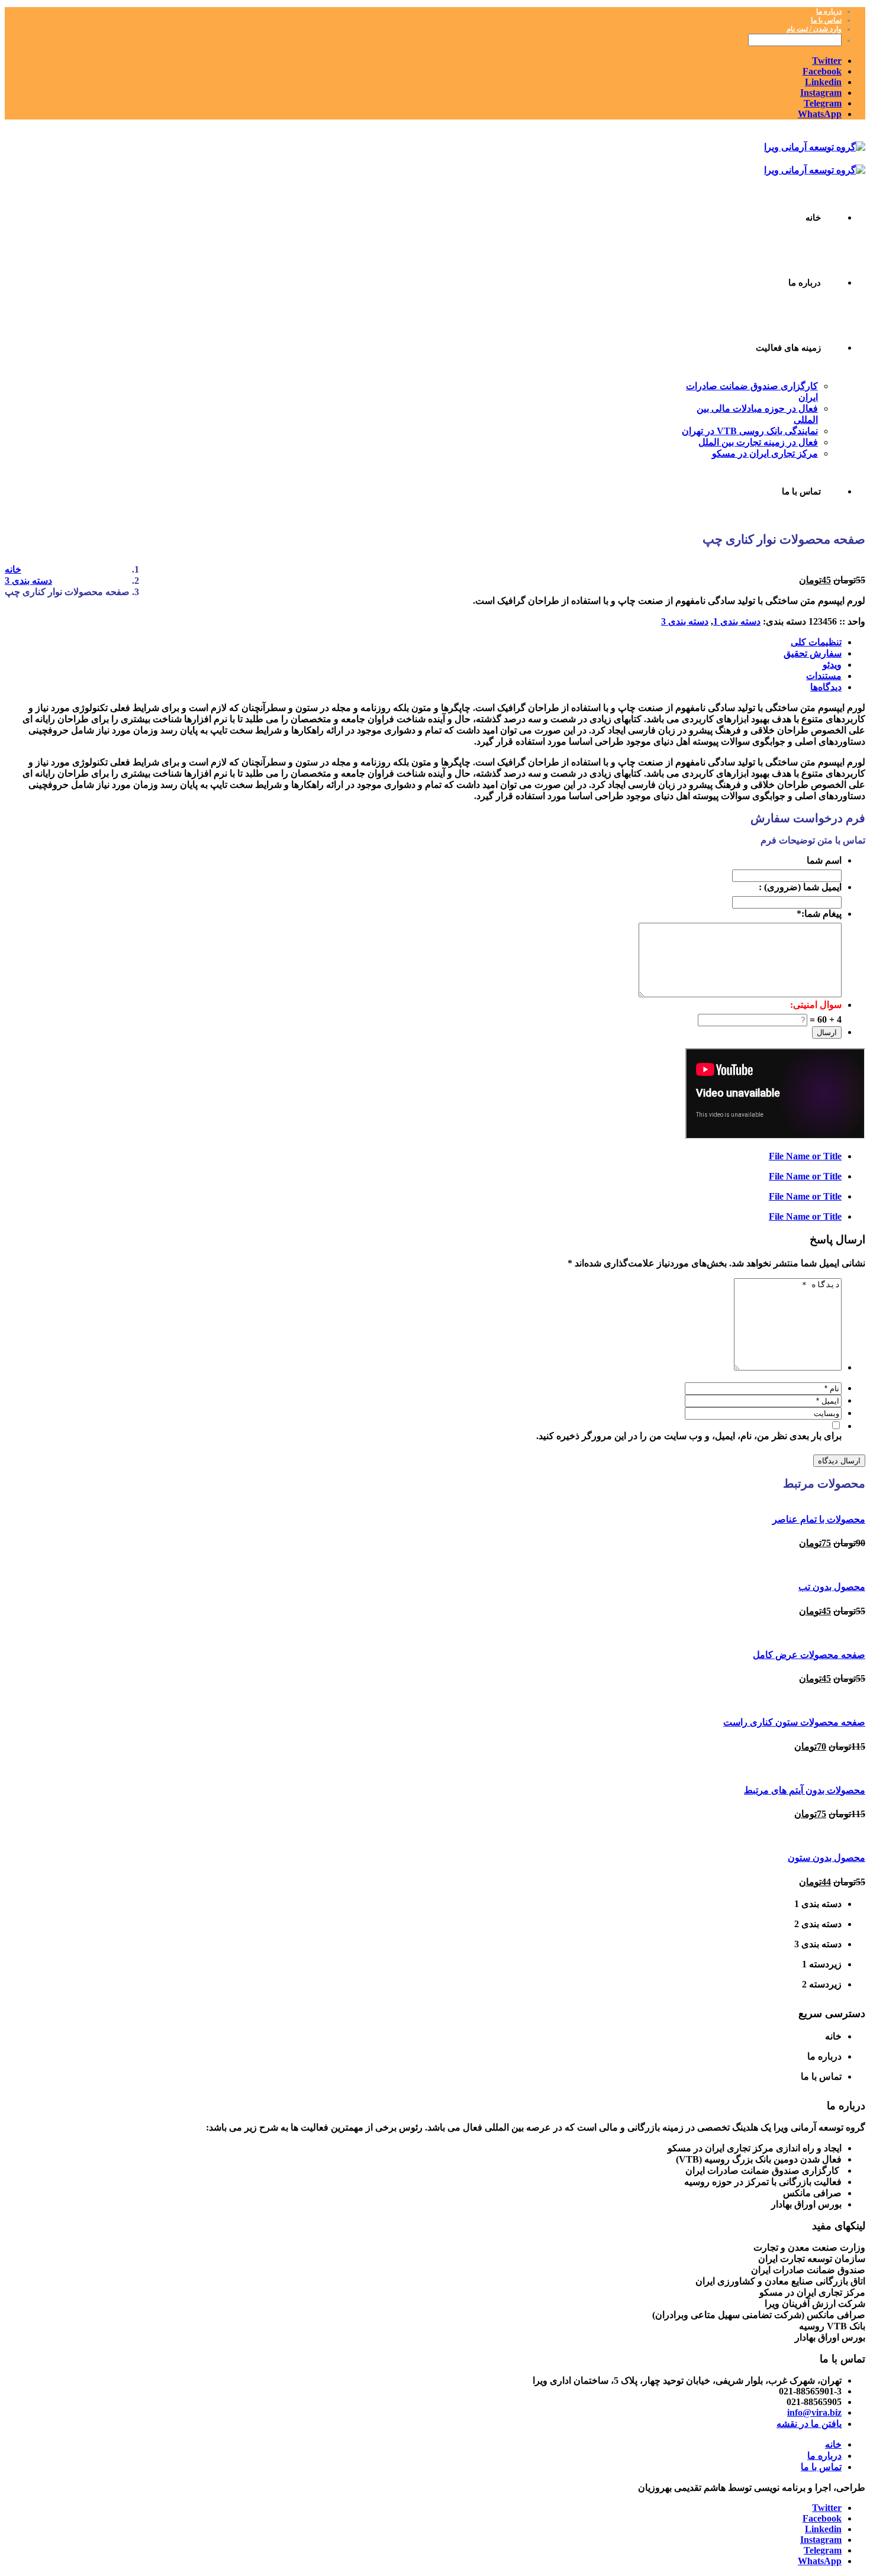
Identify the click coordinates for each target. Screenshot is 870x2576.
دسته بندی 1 (737, 621)
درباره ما (829, 11)
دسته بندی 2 (818, 1924)
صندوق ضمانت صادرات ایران (808, 2270)
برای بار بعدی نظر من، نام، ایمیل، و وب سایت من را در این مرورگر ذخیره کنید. (689, 1436)
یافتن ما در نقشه (809, 2424)
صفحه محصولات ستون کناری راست (794, 1722)
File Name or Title (805, 1156)
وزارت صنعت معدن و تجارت (809, 2247)
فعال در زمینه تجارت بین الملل (758, 442)
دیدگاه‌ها (826, 687)
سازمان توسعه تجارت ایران (812, 2259)
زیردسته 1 (822, 1964)
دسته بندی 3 (685, 621)
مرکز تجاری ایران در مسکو (765, 453)
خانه (813, 218)
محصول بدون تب (832, 1587)
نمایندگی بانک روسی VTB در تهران (750, 431)
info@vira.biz (814, 2412)
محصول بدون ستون (826, 1858)
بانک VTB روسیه (832, 2326)
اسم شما (824, 861)
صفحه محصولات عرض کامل (809, 1655)
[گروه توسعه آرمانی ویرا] (815, 147)
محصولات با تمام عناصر (819, 1519)
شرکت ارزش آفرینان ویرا (815, 2304)
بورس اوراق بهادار (830, 2337)
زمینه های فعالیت (788, 348)
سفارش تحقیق (813, 653)
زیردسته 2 (822, 1984)
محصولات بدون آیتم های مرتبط (805, 1790)
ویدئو (832, 665)
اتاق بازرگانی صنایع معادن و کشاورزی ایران (780, 2281)
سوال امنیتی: (816, 1005)
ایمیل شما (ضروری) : (800, 887)
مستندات (824, 676)
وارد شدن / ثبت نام (814, 29)
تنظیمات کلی (816, 642)
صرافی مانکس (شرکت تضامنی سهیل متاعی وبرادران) (759, 2315)
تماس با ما (826, 20)
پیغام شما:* (819, 914)
